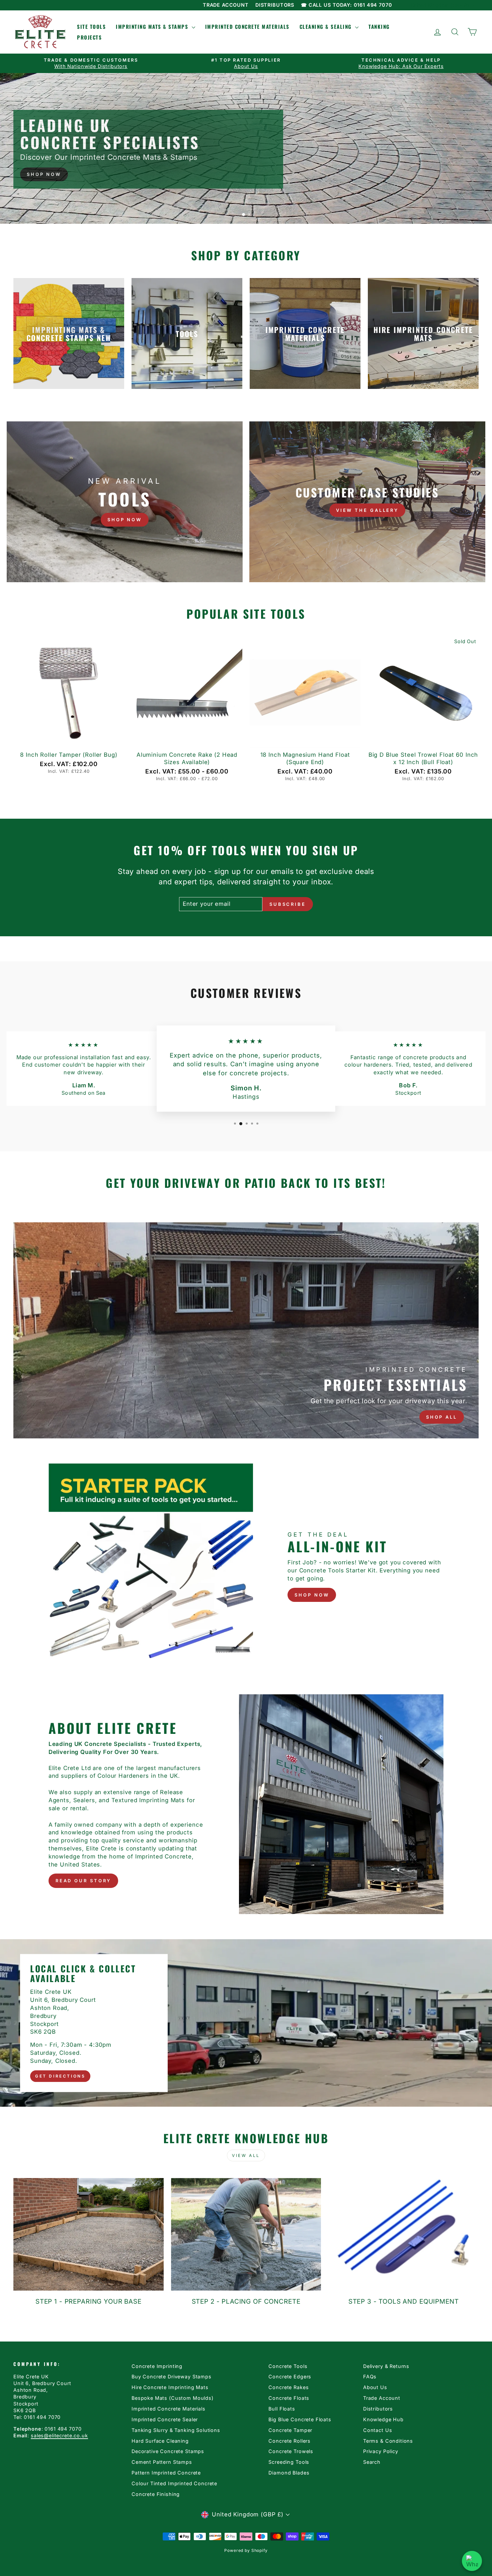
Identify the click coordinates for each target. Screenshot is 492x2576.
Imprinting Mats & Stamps (153, 26)
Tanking (379, 26)
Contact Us (378, 2430)
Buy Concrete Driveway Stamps (172, 2377)
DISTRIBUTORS (275, 5)
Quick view (69, 740)
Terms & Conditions (388, 2441)
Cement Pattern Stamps (162, 2462)
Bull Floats (282, 2409)
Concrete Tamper (290, 2430)
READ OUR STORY (84, 1881)
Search (372, 2462)
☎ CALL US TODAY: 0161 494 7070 (347, 5)
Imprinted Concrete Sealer (165, 2419)
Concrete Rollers (290, 2441)
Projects (89, 37)
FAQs (370, 2377)
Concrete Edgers (290, 2377)
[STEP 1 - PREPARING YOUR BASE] (89, 2234)
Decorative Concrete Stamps (168, 2451)
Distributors (378, 2409)
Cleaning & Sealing (327, 26)
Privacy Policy (381, 2451)
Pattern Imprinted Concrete (166, 2473)
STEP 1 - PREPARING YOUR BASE (89, 2301)
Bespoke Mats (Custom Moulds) (173, 2398)
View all (246, 2155)
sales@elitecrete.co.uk (59, 2435)
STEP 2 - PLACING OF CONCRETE (246, 2301)
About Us (375, 2387)
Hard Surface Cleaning (160, 2441)
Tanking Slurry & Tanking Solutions (176, 2430)
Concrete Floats (289, 2398)
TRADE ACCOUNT (226, 5)
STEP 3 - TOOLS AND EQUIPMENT (404, 2301)
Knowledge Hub (383, 2419)
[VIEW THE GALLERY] (367, 502)
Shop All (442, 1417)
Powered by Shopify (246, 2550)
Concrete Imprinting (157, 2366)
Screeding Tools (289, 2462)
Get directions (60, 2076)
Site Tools (91, 26)
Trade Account (382, 2398)
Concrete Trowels (291, 2451)
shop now (312, 1595)
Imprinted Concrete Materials (247, 26)
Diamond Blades (289, 2473)
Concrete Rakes (289, 2387)
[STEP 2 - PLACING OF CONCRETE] (246, 2234)
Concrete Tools (288, 2366)
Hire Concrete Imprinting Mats (170, 2387)
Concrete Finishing (156, 2494)
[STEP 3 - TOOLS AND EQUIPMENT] (403, 2234)
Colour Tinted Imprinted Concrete (174, 2483)
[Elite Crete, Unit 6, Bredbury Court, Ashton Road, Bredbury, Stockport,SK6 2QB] (246, 2023)
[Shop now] (125, 502)
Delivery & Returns (386, 2366)
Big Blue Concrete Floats (300, 2419)
